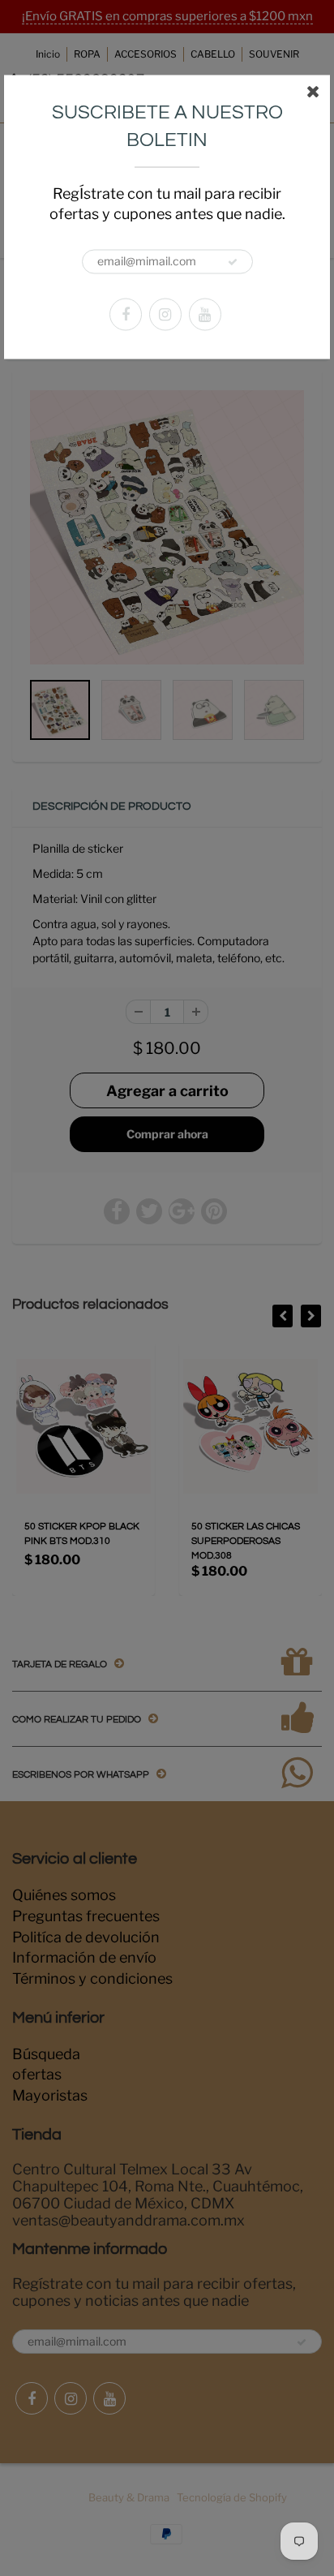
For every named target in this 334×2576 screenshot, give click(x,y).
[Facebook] (126, 314)
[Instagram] (165, 314)
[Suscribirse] (233, 262)
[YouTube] (205, 314)
